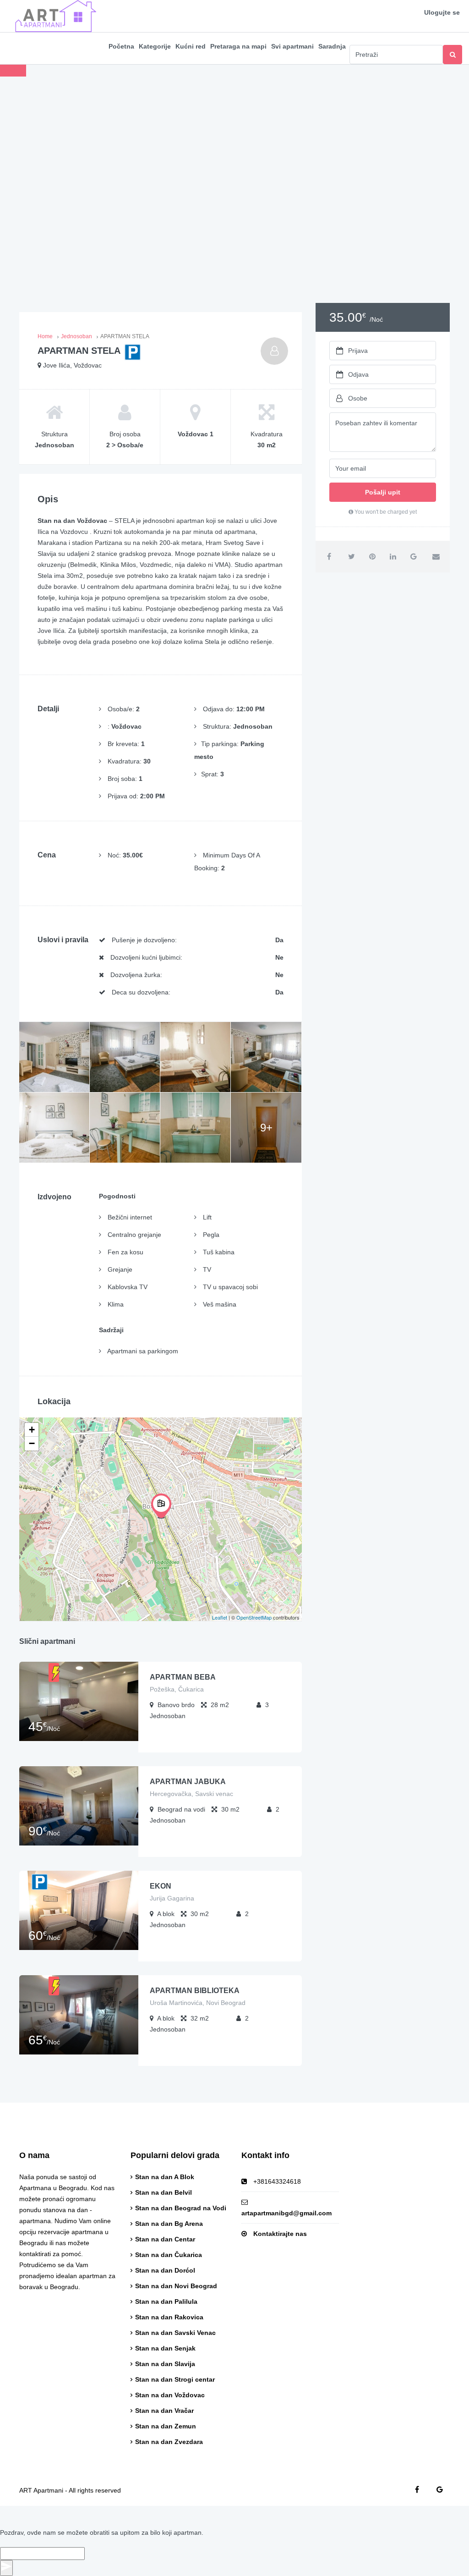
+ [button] (32, 1430)
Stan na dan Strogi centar (175, 2379)
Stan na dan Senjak (165, 2348)
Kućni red (191, 46)
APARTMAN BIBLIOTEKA (195, 1991)
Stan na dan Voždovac (170, 2395)
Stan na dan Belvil (164, 2192)
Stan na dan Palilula (166, 2301)
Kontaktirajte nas (280, 2234)
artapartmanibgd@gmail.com (286, 2213)
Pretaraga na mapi (238, 46)
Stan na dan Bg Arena (169, 2224)
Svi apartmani (292, 46)
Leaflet (220, 1617)
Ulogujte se (442, 12)
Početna (121, 46)
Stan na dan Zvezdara (169, 2442)
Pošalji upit (383, 492)
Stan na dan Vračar (164, 2411)
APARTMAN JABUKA (188, 1782)
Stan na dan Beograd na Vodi (181, 2208)
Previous (13, 71)
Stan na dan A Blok (165, 2177)
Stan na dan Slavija (165, 2364)
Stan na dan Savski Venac (175, 2333)
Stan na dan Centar (165, 2239)
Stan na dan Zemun (166, 2426)
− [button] (32, 1443)
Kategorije (155, 46)
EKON (161, 1886)
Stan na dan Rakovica (169, 2317)
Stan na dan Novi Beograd (176, 2286)
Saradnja (332, 46)
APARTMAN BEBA (183, 1677)
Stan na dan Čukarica (169, 2255)
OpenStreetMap (254, 1617)
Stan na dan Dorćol (165, 2270)
